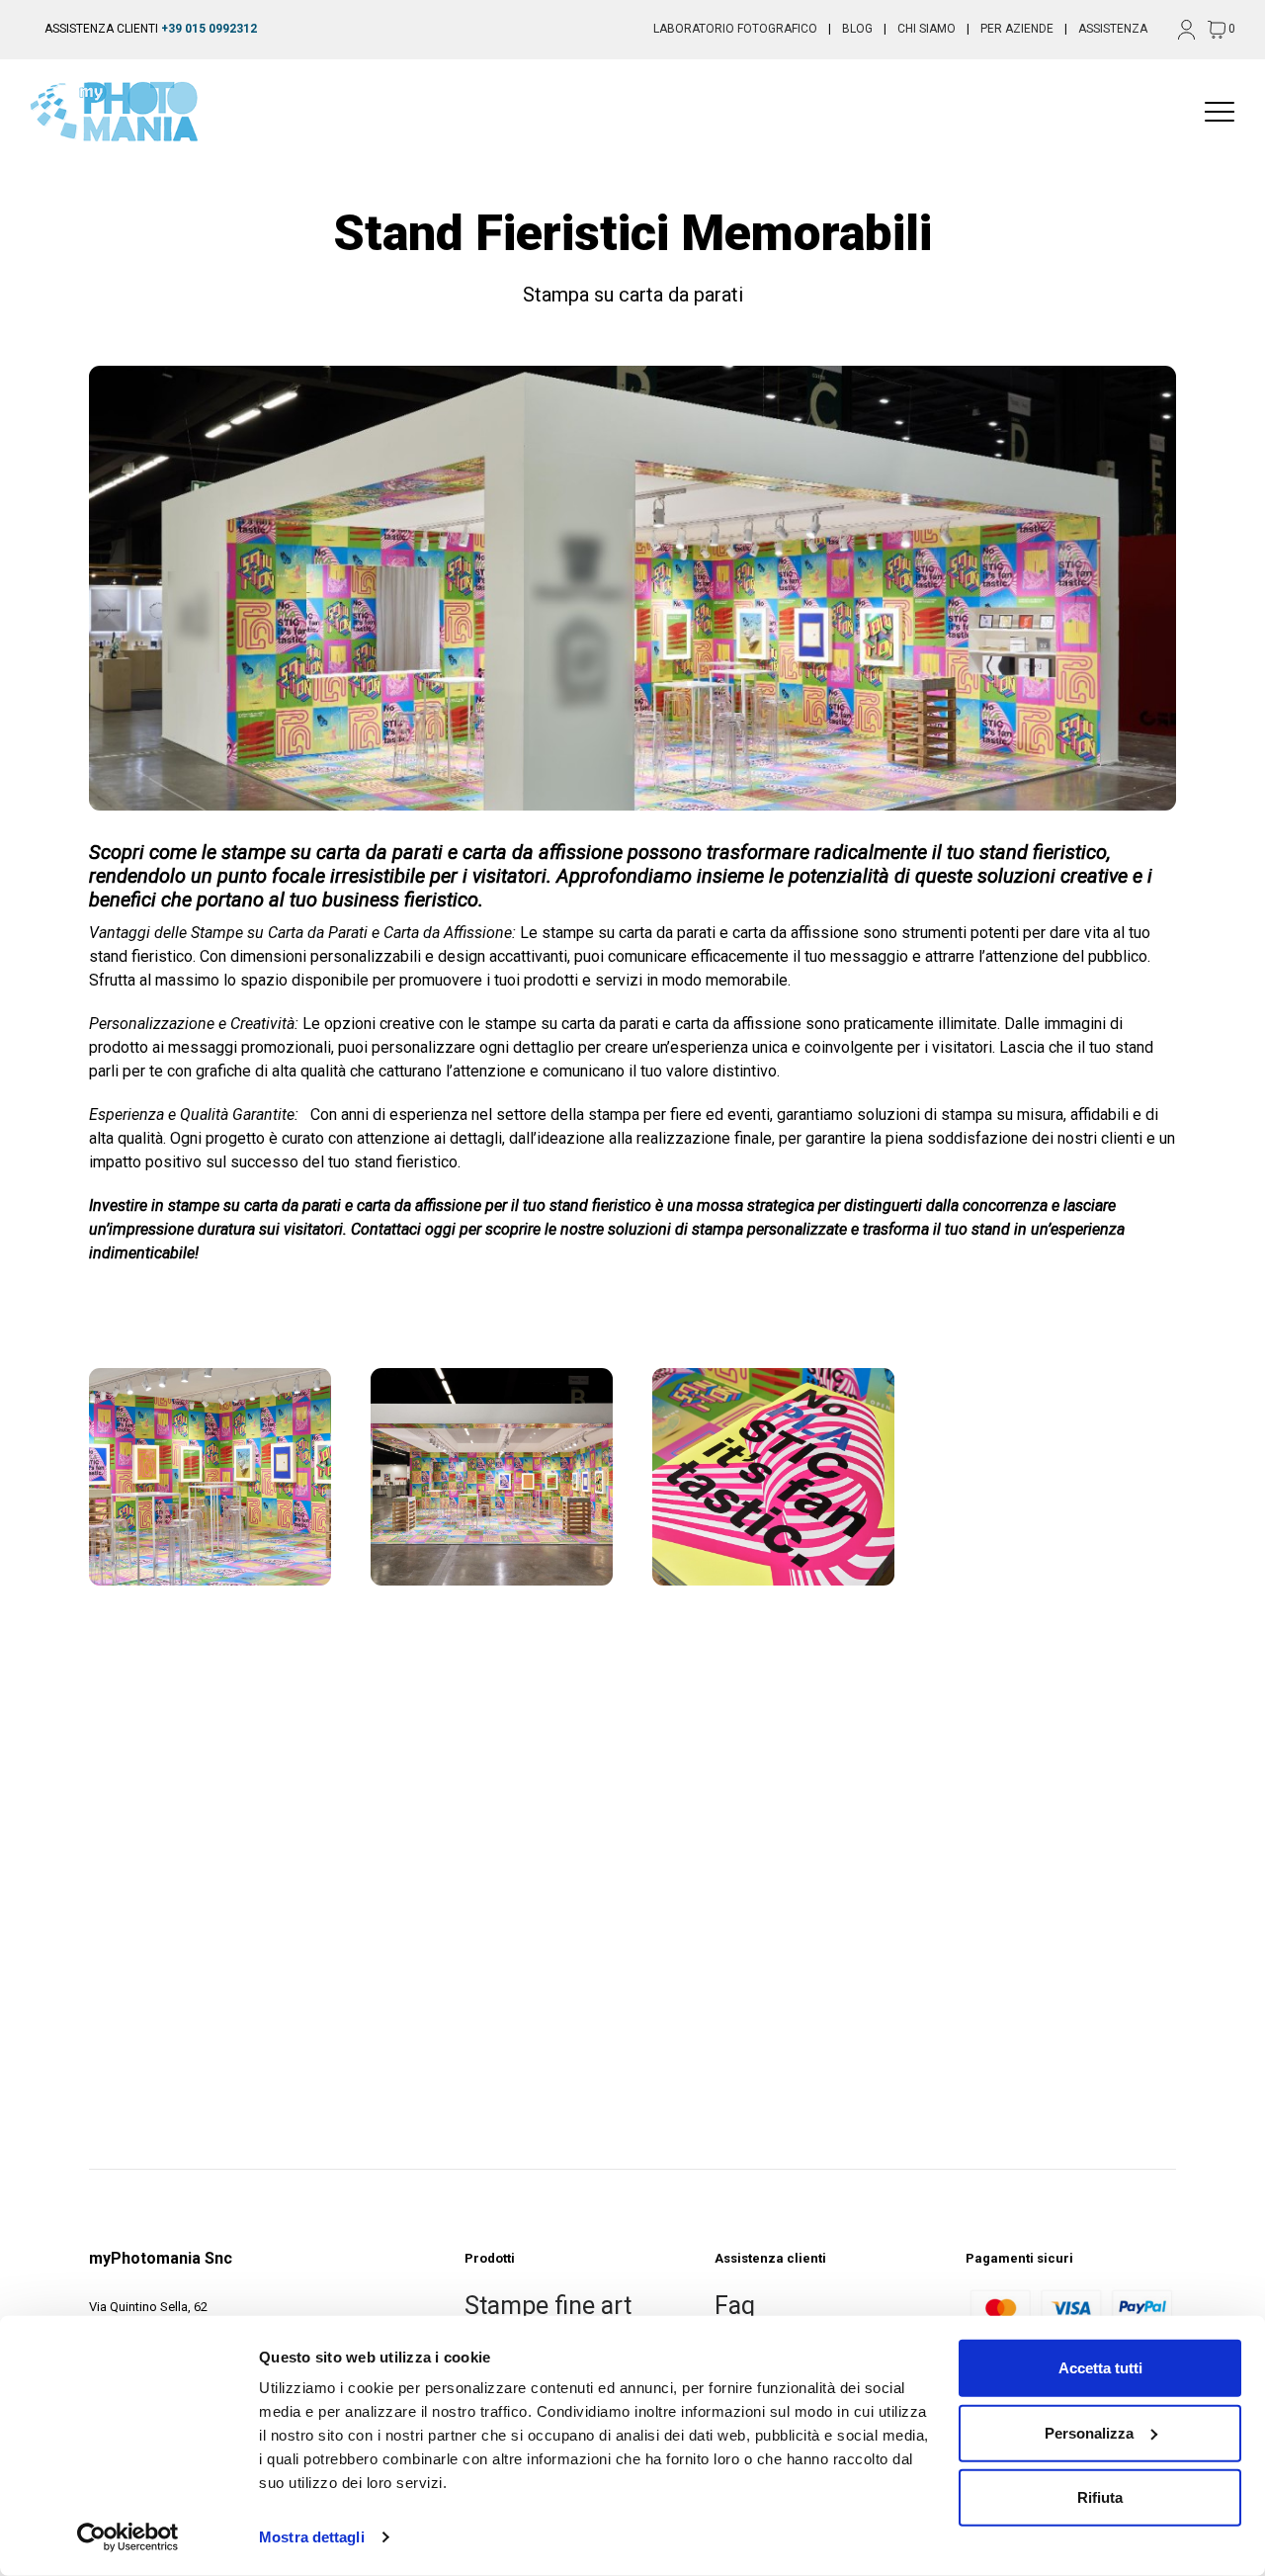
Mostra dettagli (312, 2537)
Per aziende (1017, 29)
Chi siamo (927, 29)
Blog (857, 29)
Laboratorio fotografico (735, 29)
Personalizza (1089, 2432)
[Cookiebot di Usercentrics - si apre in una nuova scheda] (128, 2537)
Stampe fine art (548, 2306)
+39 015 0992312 (209, 29)
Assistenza (1113, 29)
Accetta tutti (1100, 2368)
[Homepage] (124, 112)
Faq (735, 2306)
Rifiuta (1100, 2497)
